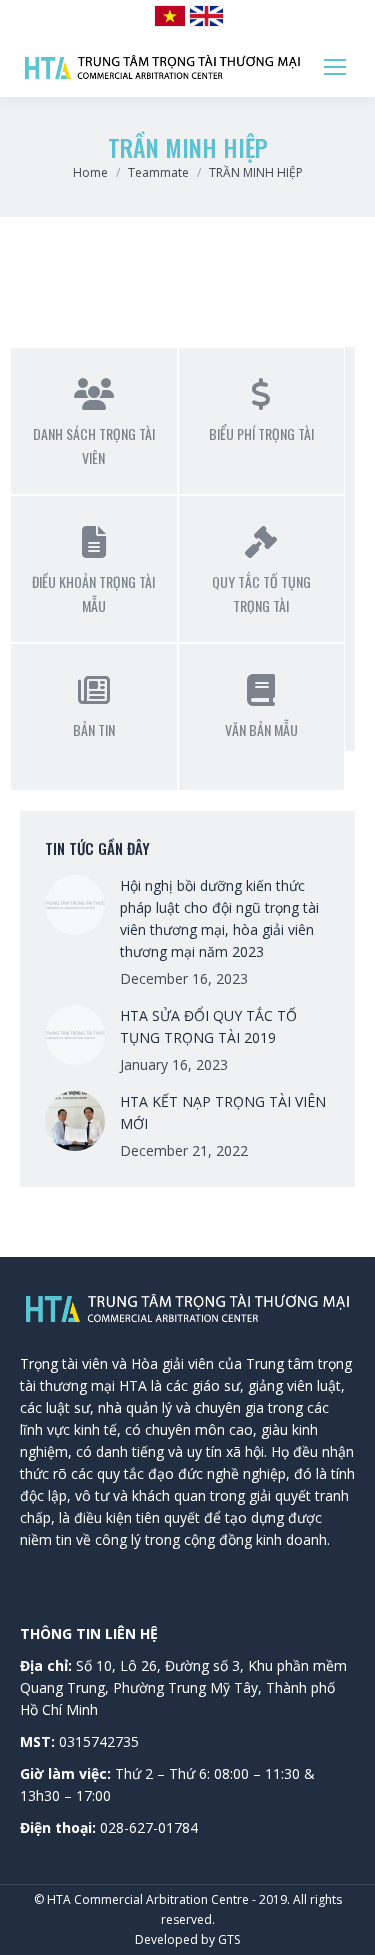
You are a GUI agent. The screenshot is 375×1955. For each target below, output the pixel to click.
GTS (229, 1939)
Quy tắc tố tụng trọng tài (261, 593)
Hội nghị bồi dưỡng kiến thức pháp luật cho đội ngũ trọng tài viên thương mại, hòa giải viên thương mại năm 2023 (219, 918)
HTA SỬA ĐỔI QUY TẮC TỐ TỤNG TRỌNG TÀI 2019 (208, 1026)
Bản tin (94, 729)
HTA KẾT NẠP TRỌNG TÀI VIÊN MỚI (223, 1112)
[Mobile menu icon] (335, 67)
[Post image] (75, 905)
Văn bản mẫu (261, 729)
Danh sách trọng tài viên (94, 445)
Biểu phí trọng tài (261, 433)
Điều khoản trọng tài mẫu (93, 593)
